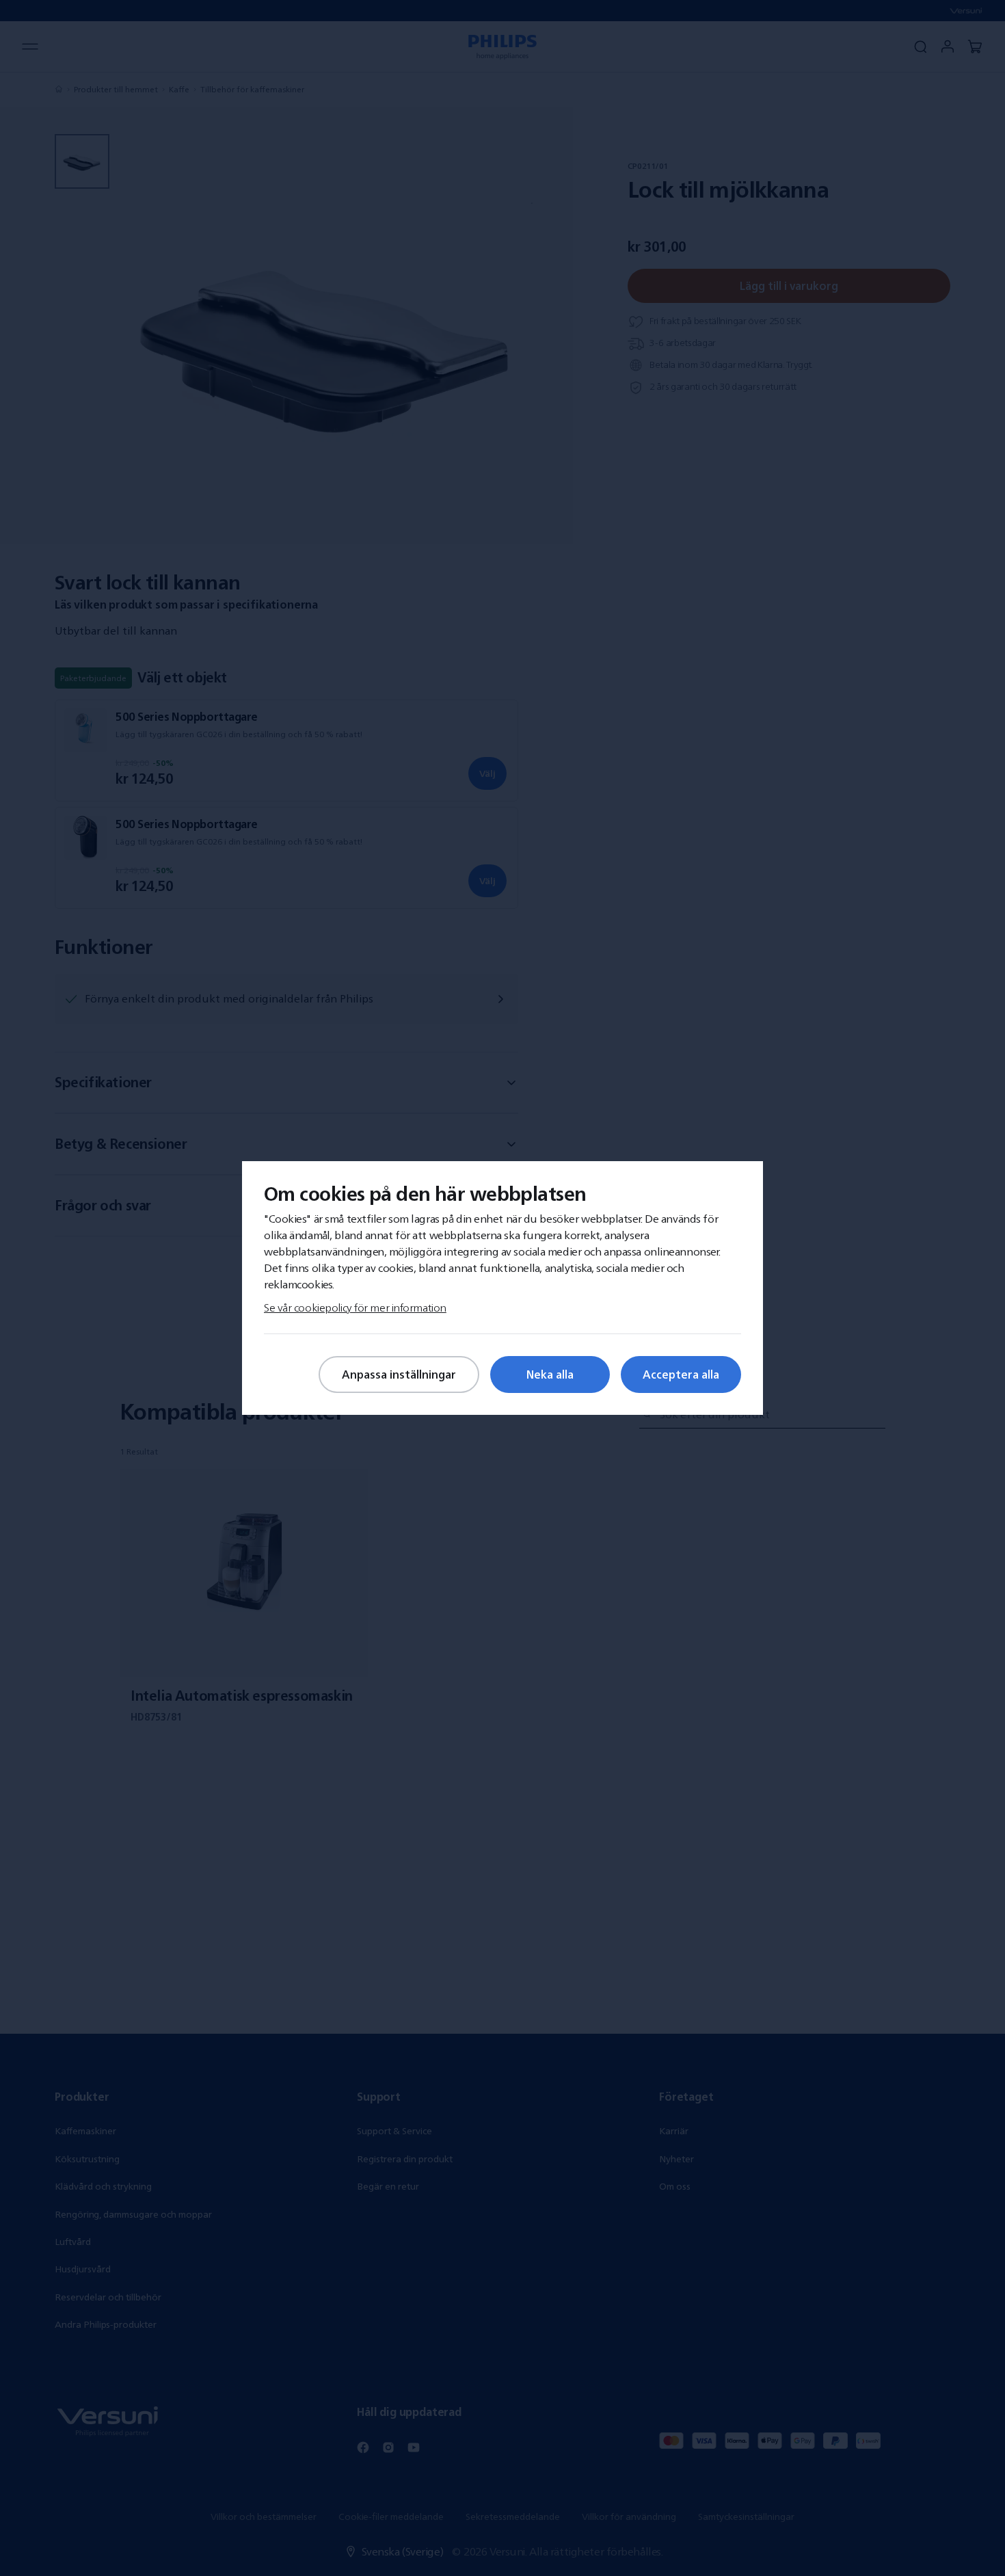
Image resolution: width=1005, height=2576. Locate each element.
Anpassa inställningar (399, 1375)
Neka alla (550, 1375)
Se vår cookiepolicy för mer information (355, 1307)
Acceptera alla (681, 1375)
